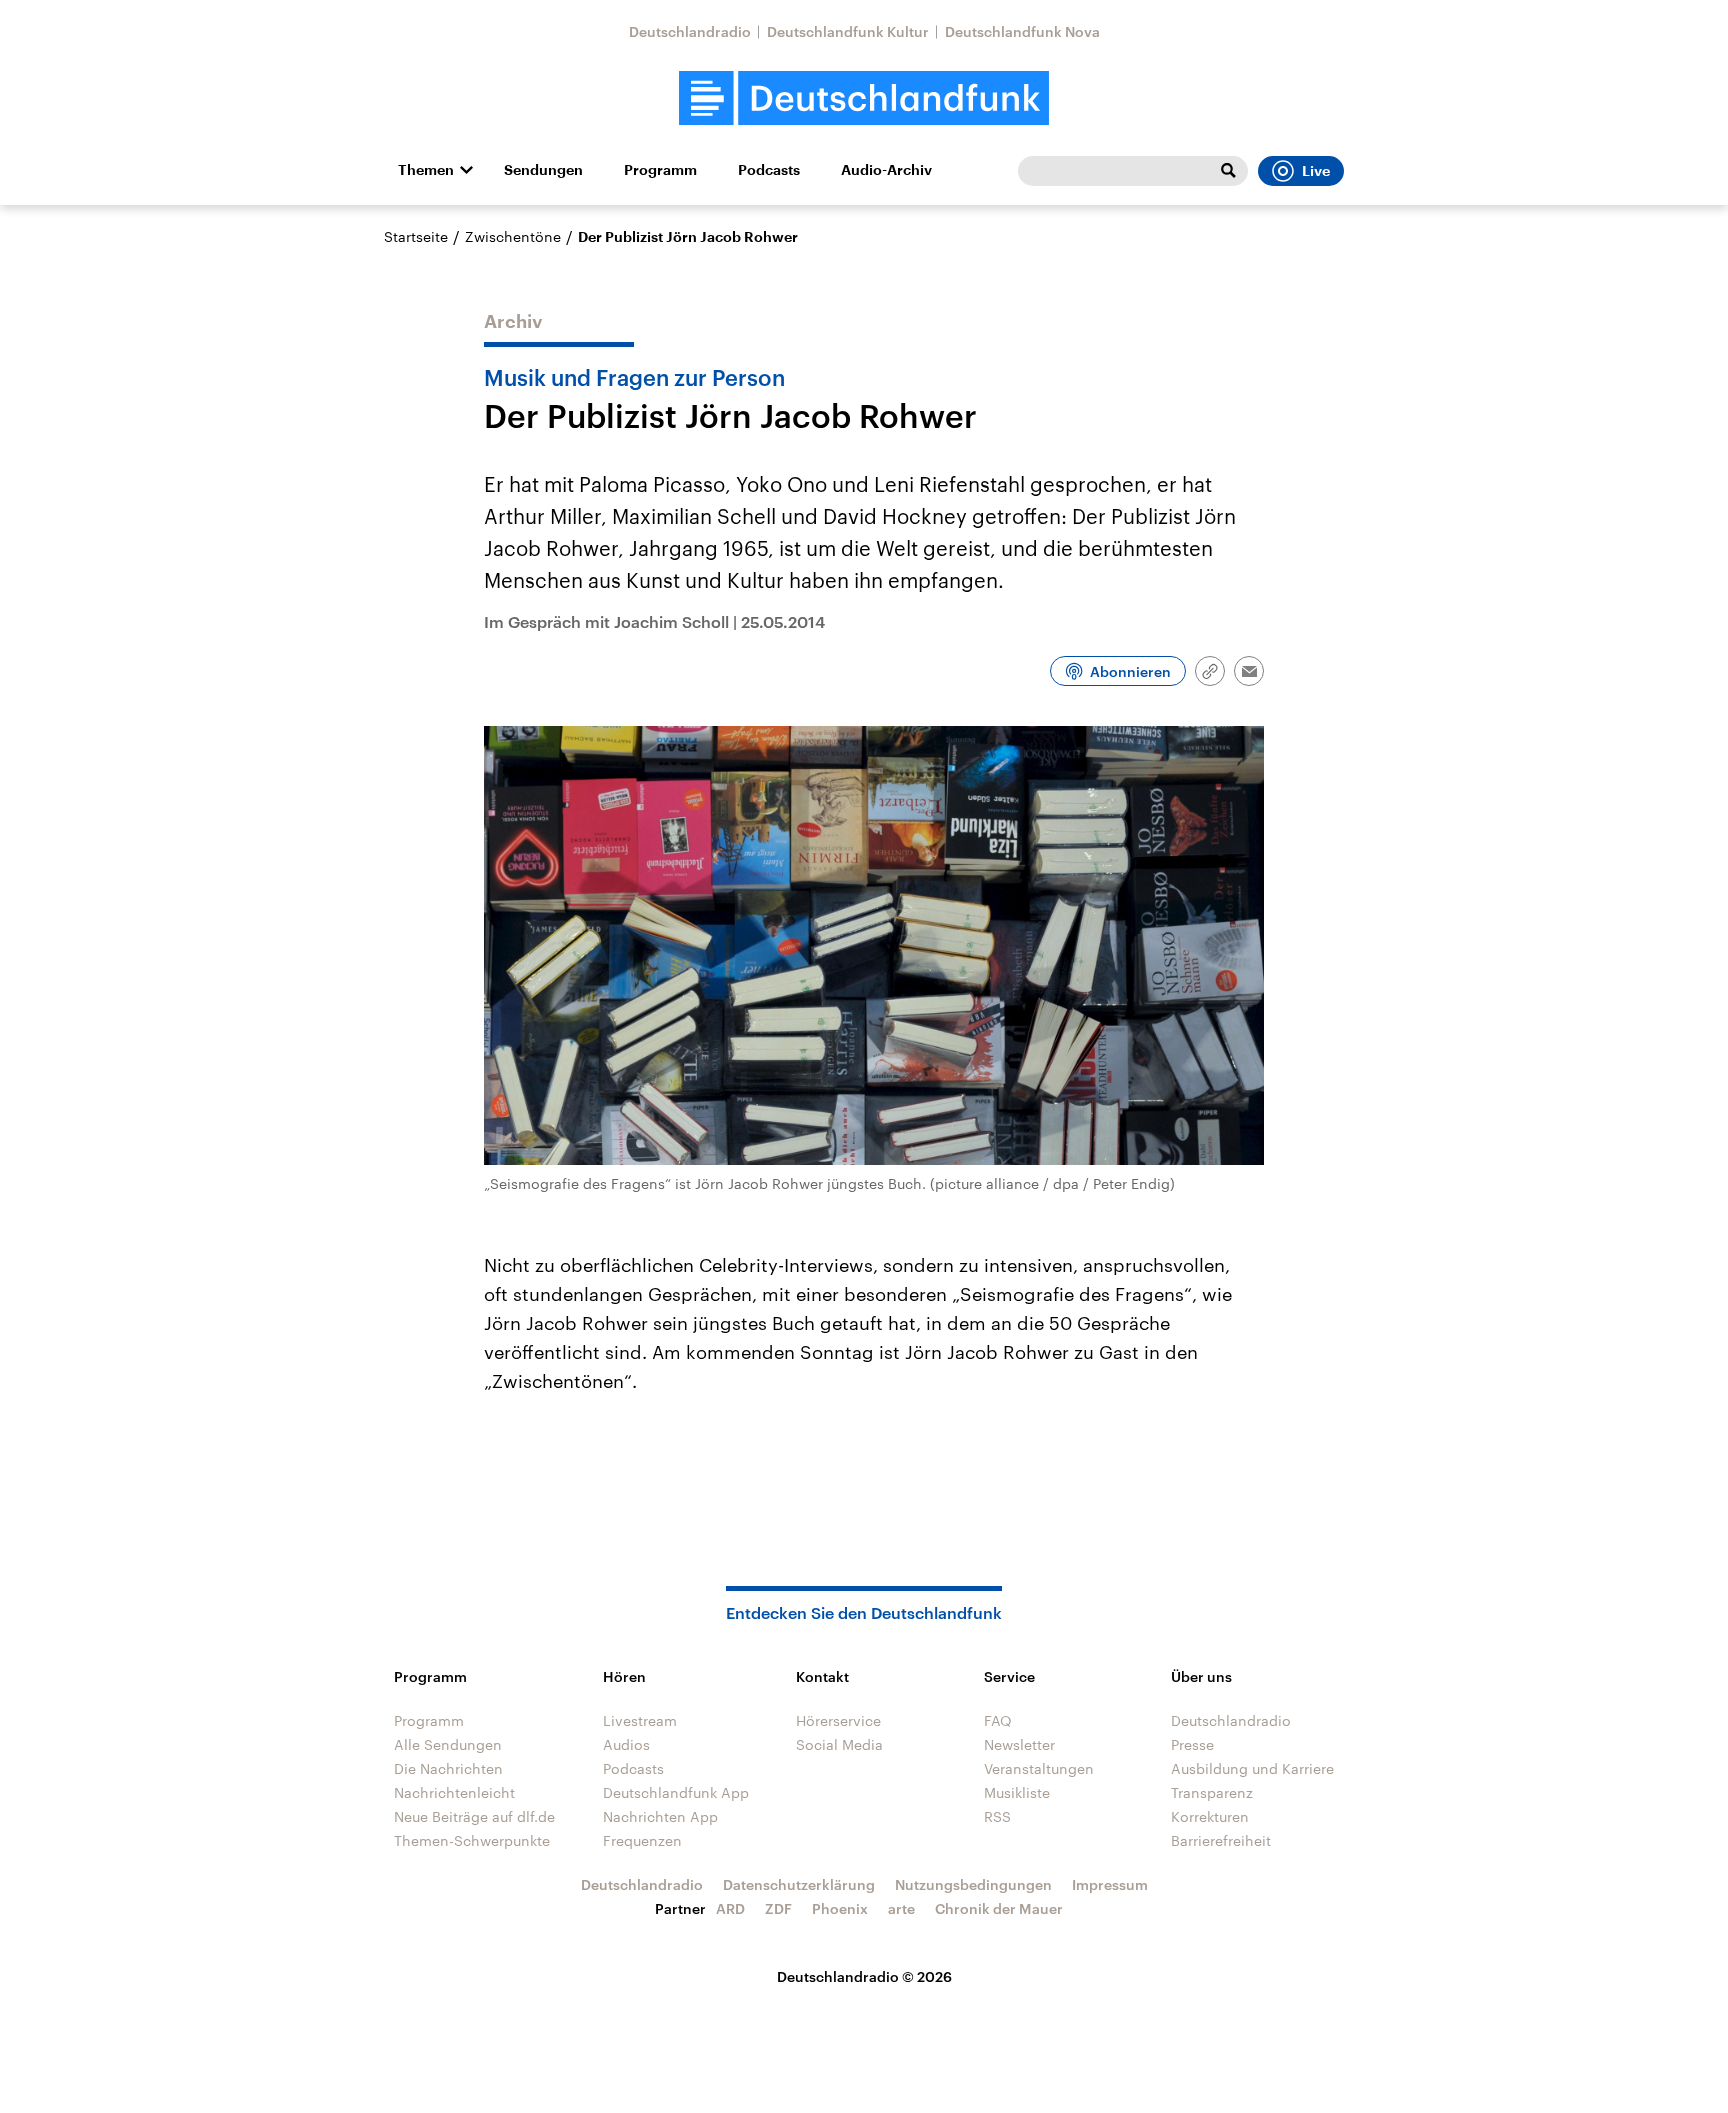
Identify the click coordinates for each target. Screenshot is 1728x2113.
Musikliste (1017, 1792)
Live (1316, 171)
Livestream (640, 1720)
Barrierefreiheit (1221, 1840)
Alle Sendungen (448, 1744)
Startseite (416, 236)
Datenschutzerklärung (799, 1884)
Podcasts (769, 170)
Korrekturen (1210, 1816)
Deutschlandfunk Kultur (848, 31)
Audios (626, 1744)
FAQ (998, 1720)
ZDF (778, 1908)
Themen (426, 170)
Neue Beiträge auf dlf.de (474, 1816)
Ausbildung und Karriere (1252, 1768)
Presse (1192, 1744)
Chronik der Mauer (999, 1908)
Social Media (839, 1744)
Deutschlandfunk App (676, 1792)
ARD (730, 1908)
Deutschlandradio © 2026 (864, 1976)
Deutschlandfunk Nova (1022, 31)
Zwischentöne (513, 236)
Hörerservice (838, 1720)
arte (901, 1908)
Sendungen (543, 170)
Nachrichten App (660, 1816)
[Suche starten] (1228, 171)
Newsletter (1019, 1744)
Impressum (1110, 1884)
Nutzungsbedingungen (973, 1884)
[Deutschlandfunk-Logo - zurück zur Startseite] (864, 98)
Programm (660, 170)
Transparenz (1212, 1792)
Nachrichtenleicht (454, 1792)
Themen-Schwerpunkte (472, 1840)
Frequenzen (642, 1840)
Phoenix (840, 1908)
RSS (997, 1816)
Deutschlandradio (690, 31)
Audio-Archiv (886, 170)
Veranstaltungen (1039, 1768)
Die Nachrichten (448, 1768)
